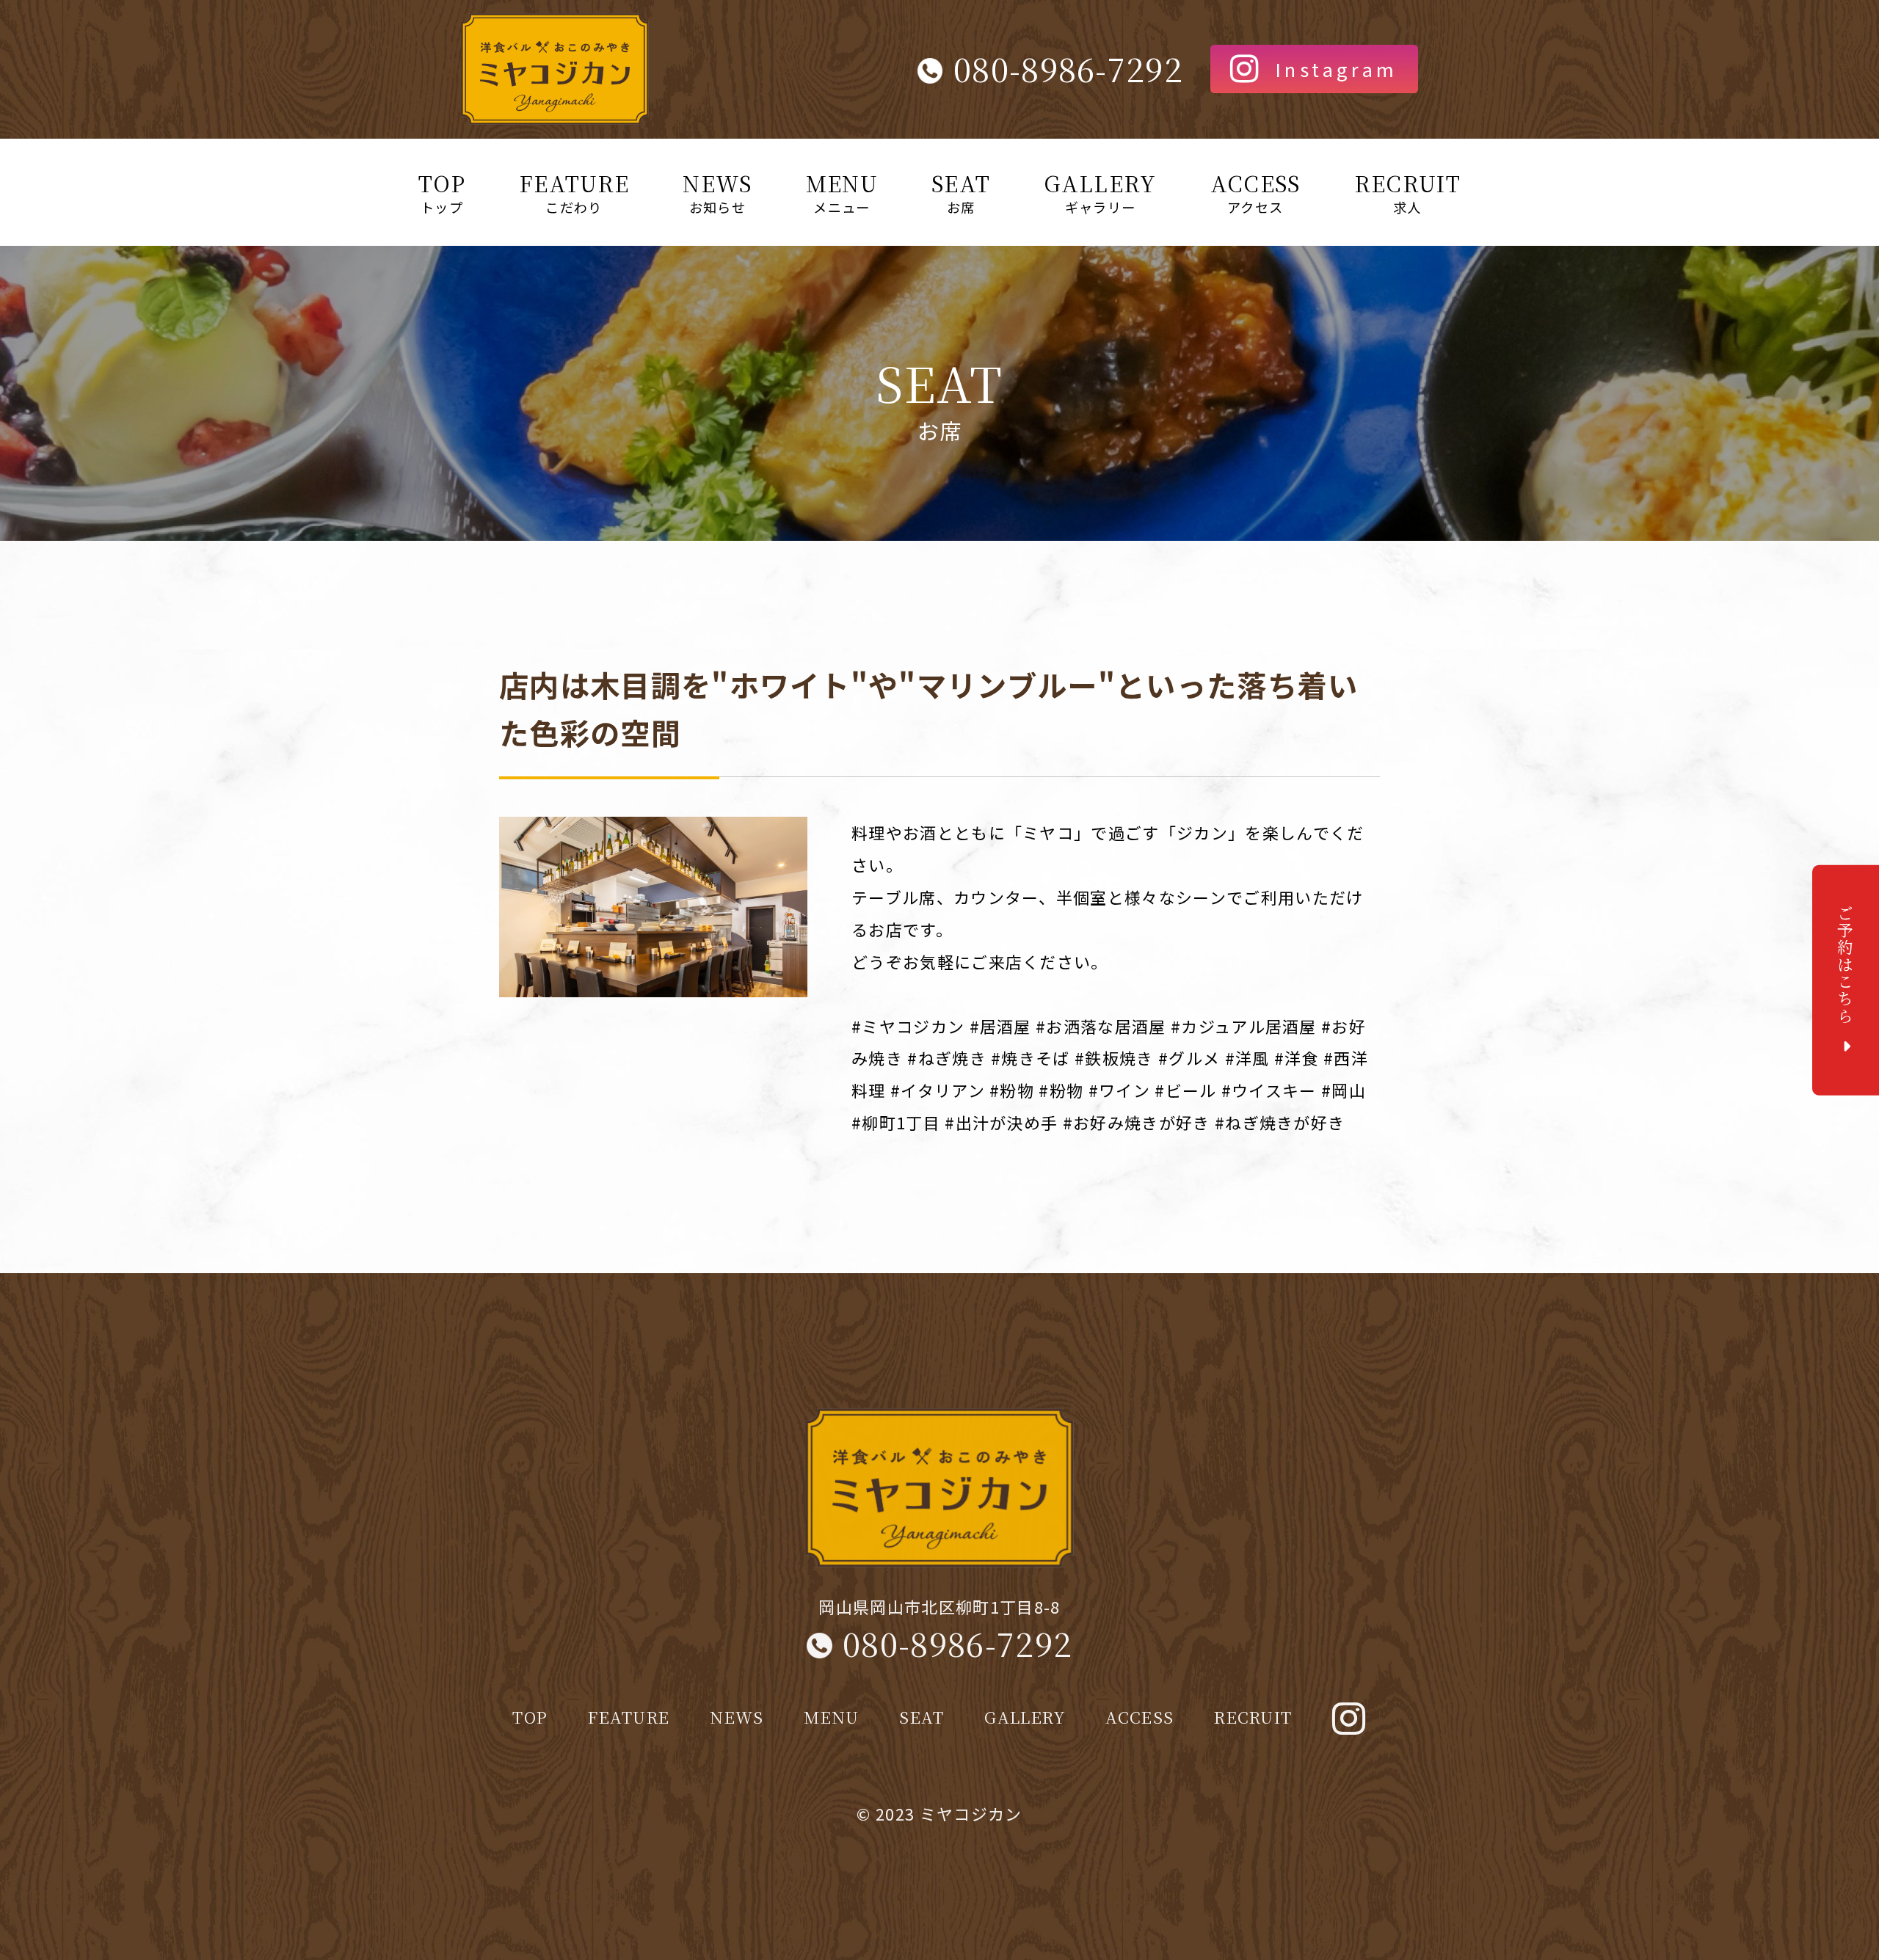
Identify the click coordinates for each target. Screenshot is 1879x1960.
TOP (530, 1716)
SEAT (922, 1716)
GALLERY (1025, 1716)
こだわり (574, 192)
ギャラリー (1100, 192)
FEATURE (629, 1716)
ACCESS (1140, 1716)
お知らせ (717, 192)
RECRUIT (1253, 1716)
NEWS (737, 1716)
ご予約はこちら (1846, 965)
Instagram (1336, 69)
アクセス (1255, 192)
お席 (961, 192)
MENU (831, 1716)
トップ (442, 192)
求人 (1407, 192)
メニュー (842, 192)
